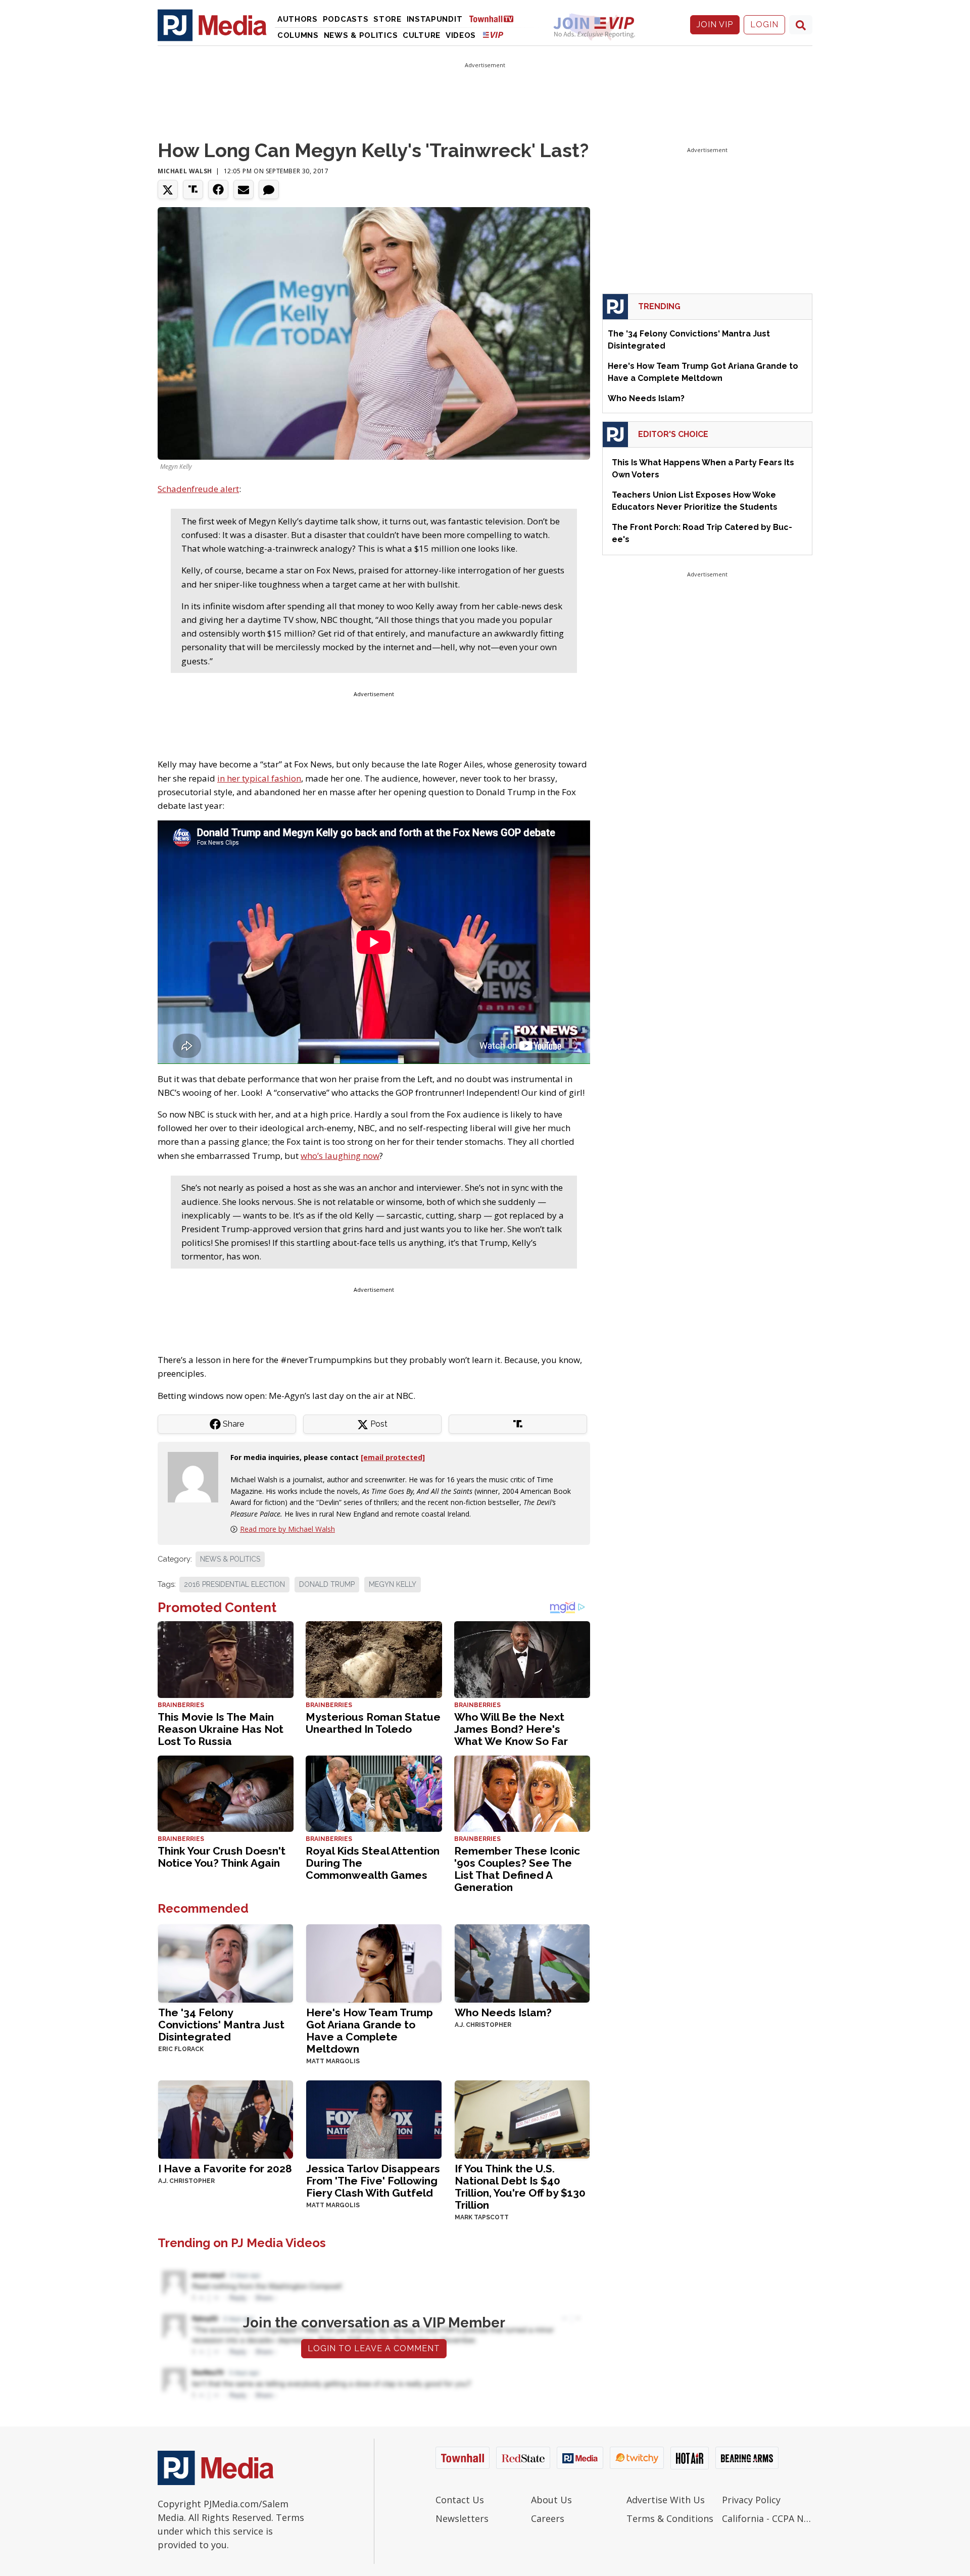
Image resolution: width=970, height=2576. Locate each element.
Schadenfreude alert (198, 489)
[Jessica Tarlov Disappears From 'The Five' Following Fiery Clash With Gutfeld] (374, 2119)
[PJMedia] (212, 25)
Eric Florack (181, 2049)
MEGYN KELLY (393, 1584)
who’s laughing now (340, 1156)
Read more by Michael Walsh (287, 1529)
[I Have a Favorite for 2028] (226, 2119)
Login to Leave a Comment (374, 2348)
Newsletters (462, 2518)
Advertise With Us (666, 2500)
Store (387, 19)
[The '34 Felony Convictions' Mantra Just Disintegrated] (226, 1962)
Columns (298, 35)
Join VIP (715, 25)
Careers (548, 2518)
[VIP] (493, 35)
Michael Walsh (185, 171)
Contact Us (460, 2500)
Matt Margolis (333, 2061)
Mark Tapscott (482, 2217)
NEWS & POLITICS (230, 1559)
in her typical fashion (259, 778)
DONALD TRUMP (327, 1584)
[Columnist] (197, 1476)
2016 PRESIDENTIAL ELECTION (234, 1584)
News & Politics (361, 35)
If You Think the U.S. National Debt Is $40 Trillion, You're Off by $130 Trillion (520, 2187)
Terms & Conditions (670, 2518)
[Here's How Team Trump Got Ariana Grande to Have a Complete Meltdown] (374, 1962)
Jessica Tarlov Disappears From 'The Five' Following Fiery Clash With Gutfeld (373, 2181)
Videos (461, 35)
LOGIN (764, 25)
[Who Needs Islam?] (522, 1962)
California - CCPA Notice (767, 2518)
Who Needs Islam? (503, 2012)
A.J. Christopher (483, 2025)
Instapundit (435, 19)
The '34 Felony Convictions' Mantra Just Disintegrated (221, 2025)
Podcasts (346, 19)
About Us (551, 2500)
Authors (298, 19)
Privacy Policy (751, 2500)
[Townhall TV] (495, 18)
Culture (422, 35)
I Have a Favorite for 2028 (225, 2169)
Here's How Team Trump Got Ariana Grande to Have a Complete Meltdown (370, 2031)
